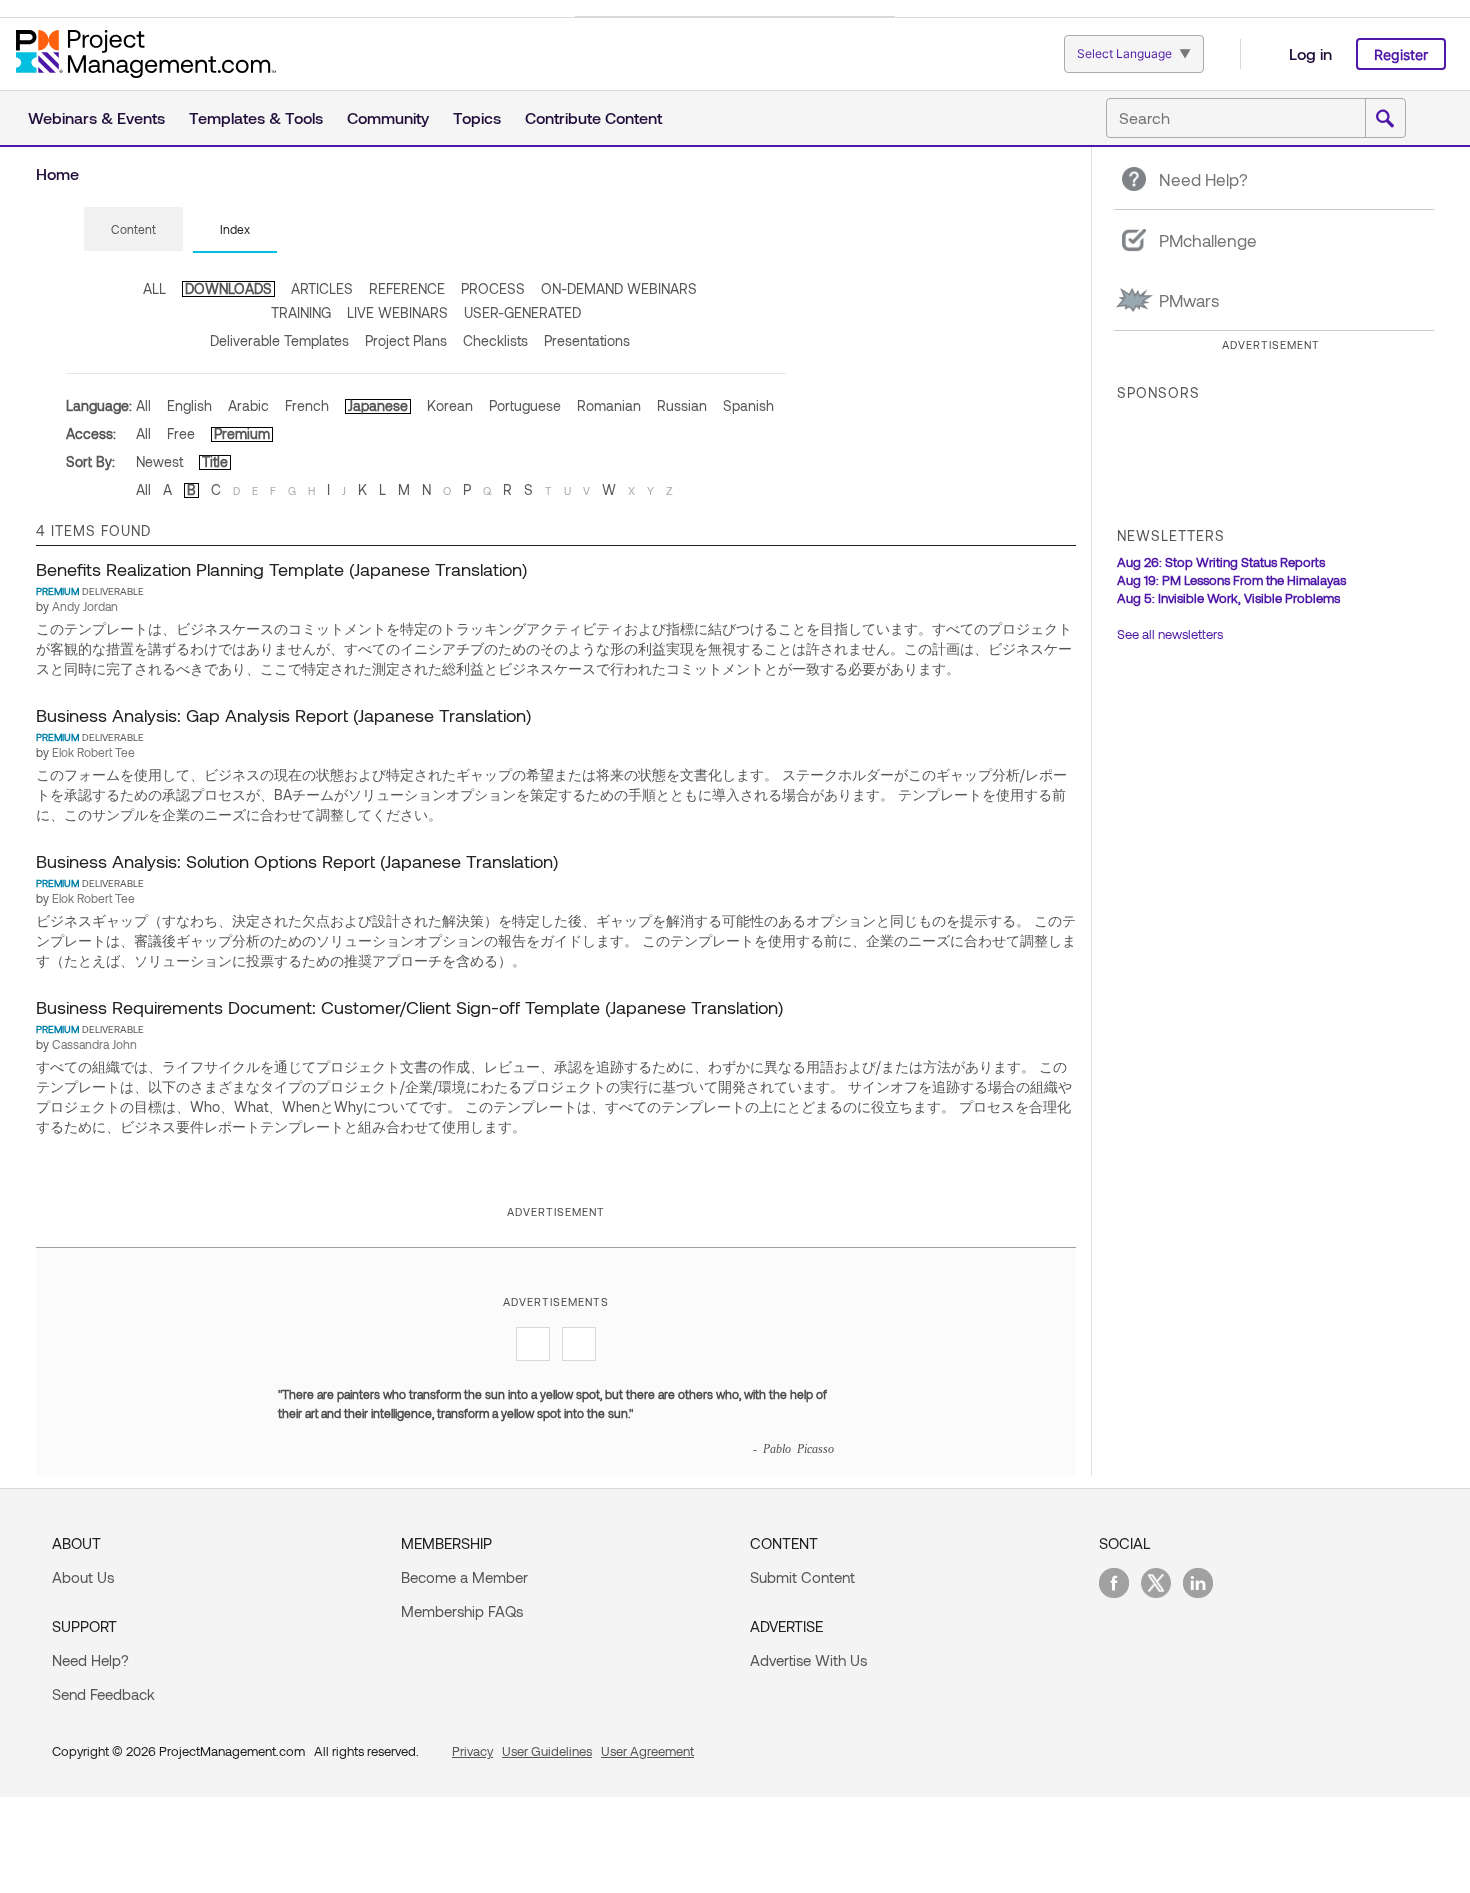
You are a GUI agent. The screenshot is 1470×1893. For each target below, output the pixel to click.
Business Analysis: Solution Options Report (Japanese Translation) (297, 861)
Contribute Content (593, 117)
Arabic (248, 405)
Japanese (378, 405)
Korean (450, 405)
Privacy (472, 1751)
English (189, 405)
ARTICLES (322, 288)
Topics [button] (477, 117)
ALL (154, 288)
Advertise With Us (808, 1660)
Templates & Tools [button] (256, 117)
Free (181, 433)
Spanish (748, 405)
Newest (159, 461)
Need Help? (90, 1660)
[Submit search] (1385, 119)
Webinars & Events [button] (96, 117)
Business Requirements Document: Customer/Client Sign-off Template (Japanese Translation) (409, 1007)
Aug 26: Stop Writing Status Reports (1221, 562)
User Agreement (647, 1751)
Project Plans (406, 340)
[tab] (133, 230)
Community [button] (388, 117)
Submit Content (802, 1577)
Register (1401, 54)
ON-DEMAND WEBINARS (619, 288)
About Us (83, 1577)
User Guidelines (547, 1751)
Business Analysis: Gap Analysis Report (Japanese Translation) (283, 715)
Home (57, 173)
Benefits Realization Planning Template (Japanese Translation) (281, 569)
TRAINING (301, 312)
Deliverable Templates (279, 340)
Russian (682, 405)
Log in (1310, 53)
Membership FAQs (462, 1611)
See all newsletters (1170, 634)
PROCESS (493, 288)
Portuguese (525, 405)
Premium (242, 433)
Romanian (609, 405)
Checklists (495, 340)
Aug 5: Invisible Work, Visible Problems (1228, 598)
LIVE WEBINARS (397, 312)
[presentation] (133, 229)
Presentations (587, 340)
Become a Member (464, 1577)
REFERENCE (407, 288)
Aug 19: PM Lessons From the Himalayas (1231, 580)
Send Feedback (103, 1694)
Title (215, 461)
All (143, 405)
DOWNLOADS (228, 288)
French (307, 405)
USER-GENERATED (522, 312)
